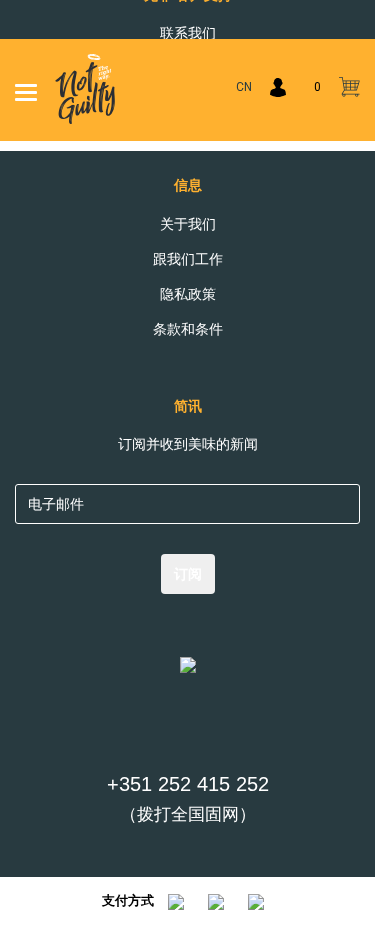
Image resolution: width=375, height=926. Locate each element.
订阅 (188, 574)
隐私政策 (188, 294)
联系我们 (188, 33)
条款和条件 (188, 329)
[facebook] (166, 728)
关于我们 (188, 224)
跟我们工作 (188, 259)
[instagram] (209, 728)
